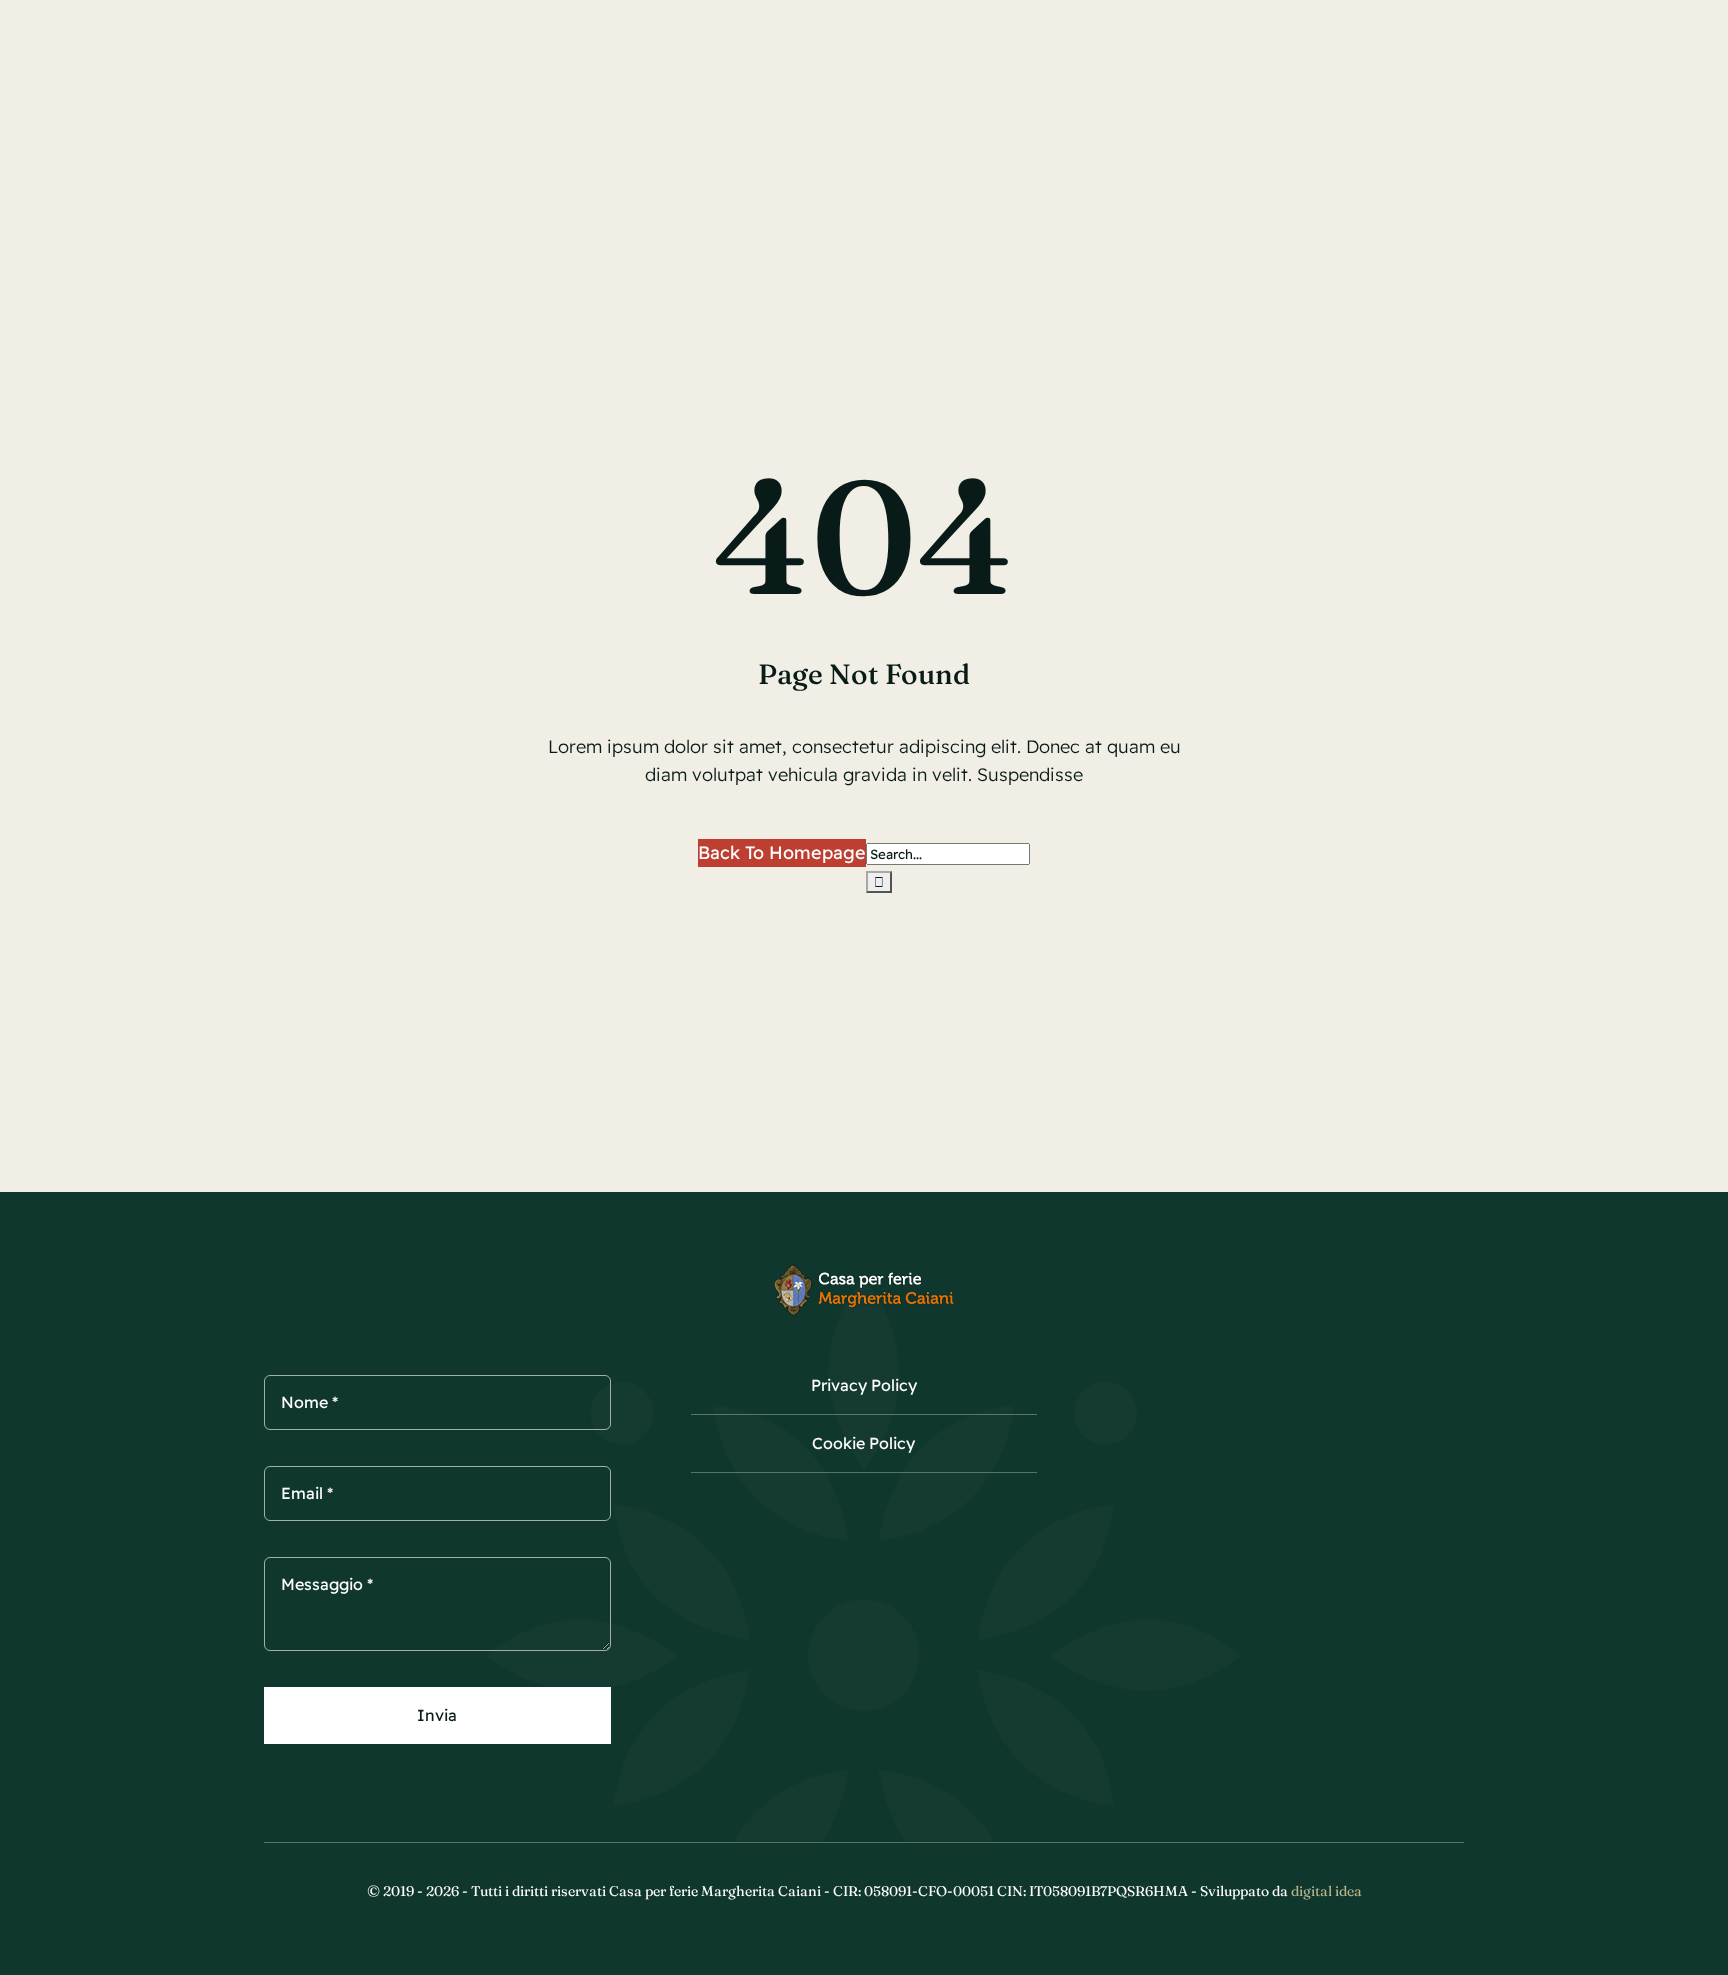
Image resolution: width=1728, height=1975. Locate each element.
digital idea (1326, 1891)
